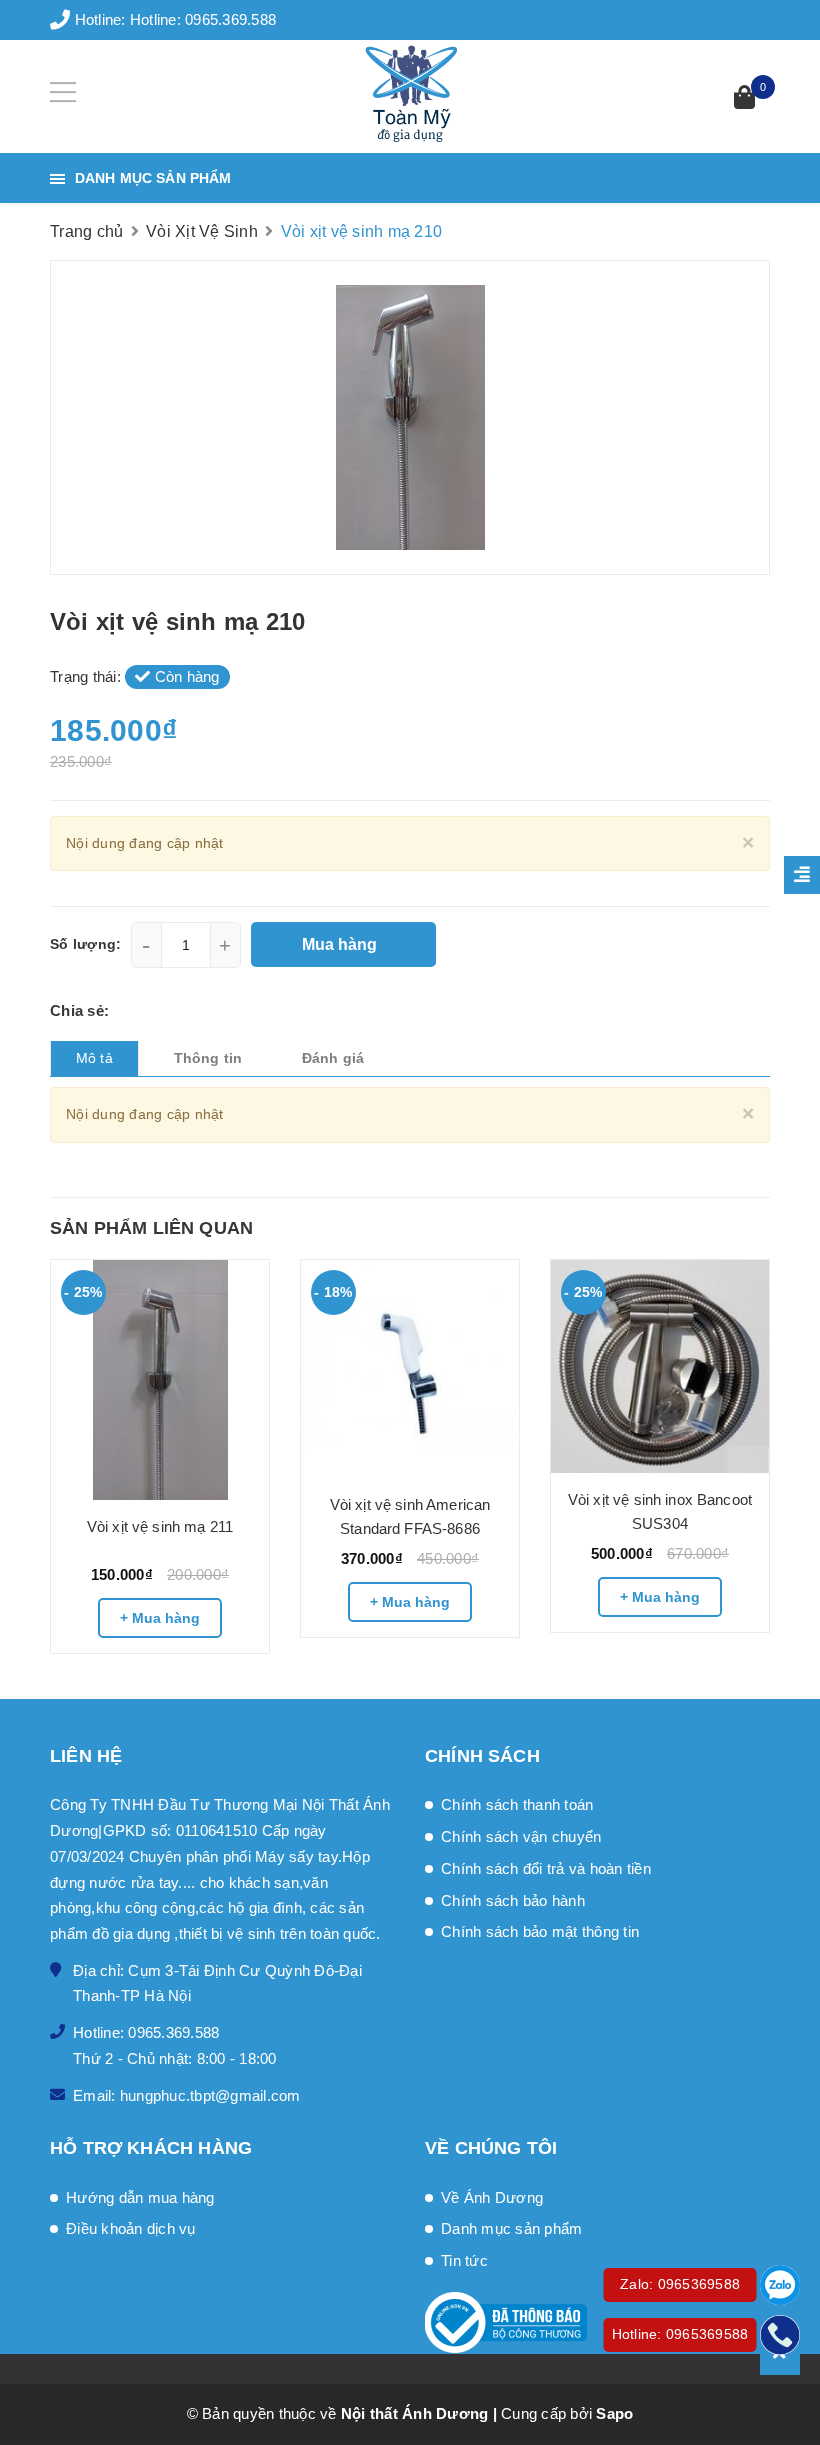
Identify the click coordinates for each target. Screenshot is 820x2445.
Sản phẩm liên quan (151, 1228)
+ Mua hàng (160, 1618)
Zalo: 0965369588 (680, 2284)
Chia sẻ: (79, 1010)
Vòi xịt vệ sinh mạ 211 (160, 1526)
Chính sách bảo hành (513, 1900)
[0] (744, 99)
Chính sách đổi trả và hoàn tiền (546, 1868)
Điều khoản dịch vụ (131, 2228)
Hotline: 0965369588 (680, 2334)
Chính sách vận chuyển (521, 1836)
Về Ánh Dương (492, 2197)
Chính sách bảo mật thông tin (540, 1931)
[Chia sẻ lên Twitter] (143, 1010)
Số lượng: (85, 944)
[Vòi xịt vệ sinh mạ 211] (160, 1380)
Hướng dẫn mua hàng (140, 2197)
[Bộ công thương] (597, 2323)
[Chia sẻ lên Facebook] (120, 1010)
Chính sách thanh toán (517, 1804)
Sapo (614, 2413)
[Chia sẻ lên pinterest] (172, 1010)
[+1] (199, 1010)
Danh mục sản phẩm (511, 2228)
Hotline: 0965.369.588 (203, 19)
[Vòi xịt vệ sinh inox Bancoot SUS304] (660, 1366)
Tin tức (464, 2260)
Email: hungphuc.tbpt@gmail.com (187, 2095)
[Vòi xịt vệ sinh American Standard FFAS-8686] (410, 1369)
